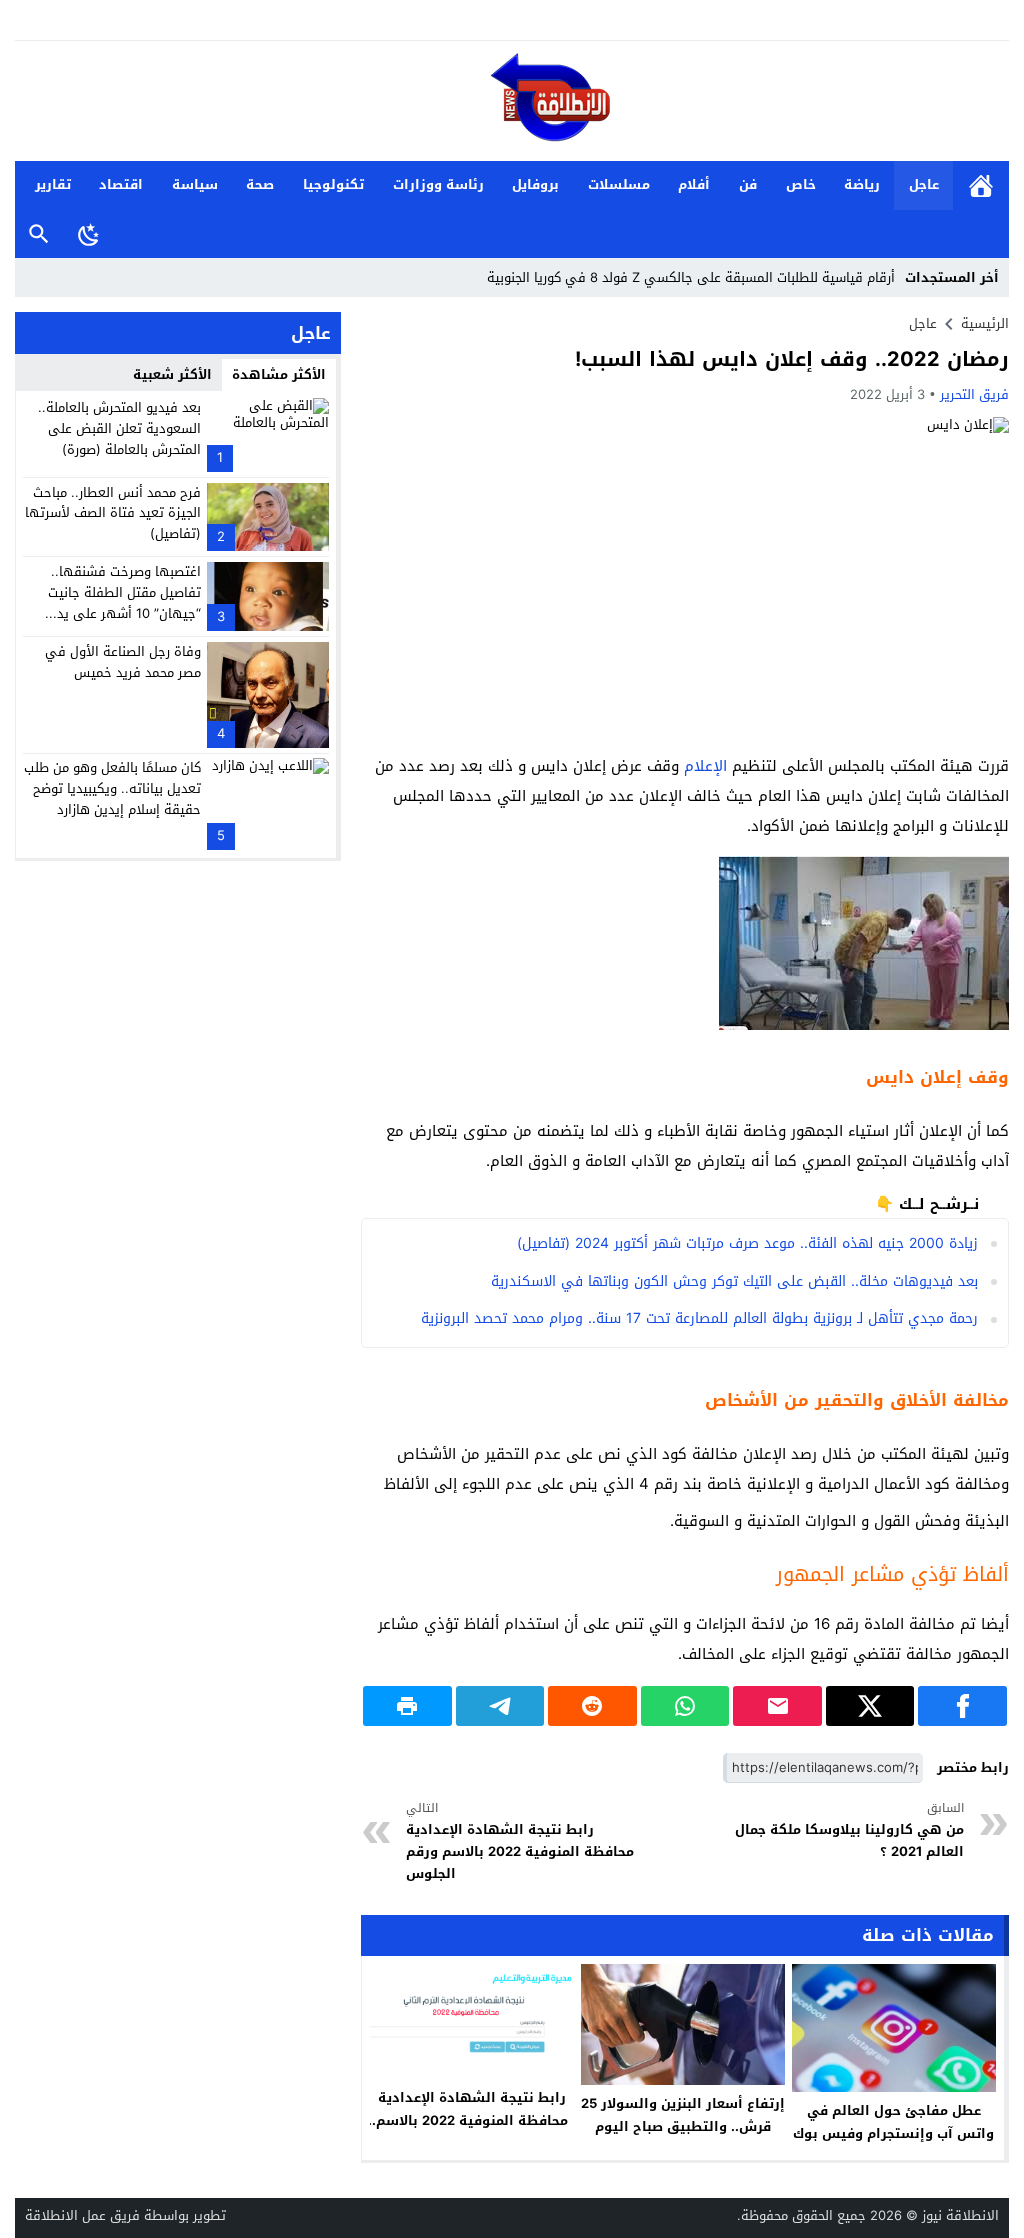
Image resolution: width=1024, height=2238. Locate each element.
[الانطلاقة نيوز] (512, 102)
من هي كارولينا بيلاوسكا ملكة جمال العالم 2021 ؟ (849, 1830)
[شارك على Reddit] (592, 1706)
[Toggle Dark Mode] (89, 234)
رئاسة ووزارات (438, 184)
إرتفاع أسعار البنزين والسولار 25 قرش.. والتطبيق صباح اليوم (683, 2115)
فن (748, 184)
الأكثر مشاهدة (279, 374)
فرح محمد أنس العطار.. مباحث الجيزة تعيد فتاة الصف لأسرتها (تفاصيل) (113, 513)
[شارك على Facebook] (962, 1706)
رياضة (862, 184)
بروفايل (535, 184)
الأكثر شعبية (172, 374)
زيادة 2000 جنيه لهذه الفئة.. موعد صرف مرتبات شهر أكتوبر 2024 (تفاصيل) (747, 1243)
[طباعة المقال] (407, 1706)
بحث (39, 234)
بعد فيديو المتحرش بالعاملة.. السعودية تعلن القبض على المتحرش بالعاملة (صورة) (119, 428)
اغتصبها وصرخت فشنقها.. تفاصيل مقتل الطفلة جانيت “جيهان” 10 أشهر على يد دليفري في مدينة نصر (124, 602)
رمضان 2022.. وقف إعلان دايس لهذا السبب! (792, 359)
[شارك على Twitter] (870, 1706)
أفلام (694, 184)
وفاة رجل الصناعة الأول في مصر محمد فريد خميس (123, 662)
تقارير (53, 184)
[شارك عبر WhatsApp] (685, 1706)
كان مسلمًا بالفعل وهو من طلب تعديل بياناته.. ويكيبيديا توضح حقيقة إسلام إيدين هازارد (112, 788)
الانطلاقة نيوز (960, 2215)
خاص (801, 184)
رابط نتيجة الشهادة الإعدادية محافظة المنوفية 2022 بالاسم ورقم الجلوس (520, 1842)
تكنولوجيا (333, 184)
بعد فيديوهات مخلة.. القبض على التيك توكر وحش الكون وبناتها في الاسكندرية (734, 1281)
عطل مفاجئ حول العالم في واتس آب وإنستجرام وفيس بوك (893, 2122)
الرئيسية (981, 185)
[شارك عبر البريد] (777, 1706)
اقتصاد (121, 184)
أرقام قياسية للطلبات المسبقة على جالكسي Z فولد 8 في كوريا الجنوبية (691, 277)
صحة (260, 184)
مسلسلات (619, 184)
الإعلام (705, 766)
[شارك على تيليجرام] (500, 1706)
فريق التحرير (974, 394)
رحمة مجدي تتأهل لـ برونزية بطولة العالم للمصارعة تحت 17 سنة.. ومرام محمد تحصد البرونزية (699, 1318)
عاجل (924, 184)
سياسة (195, 184)
